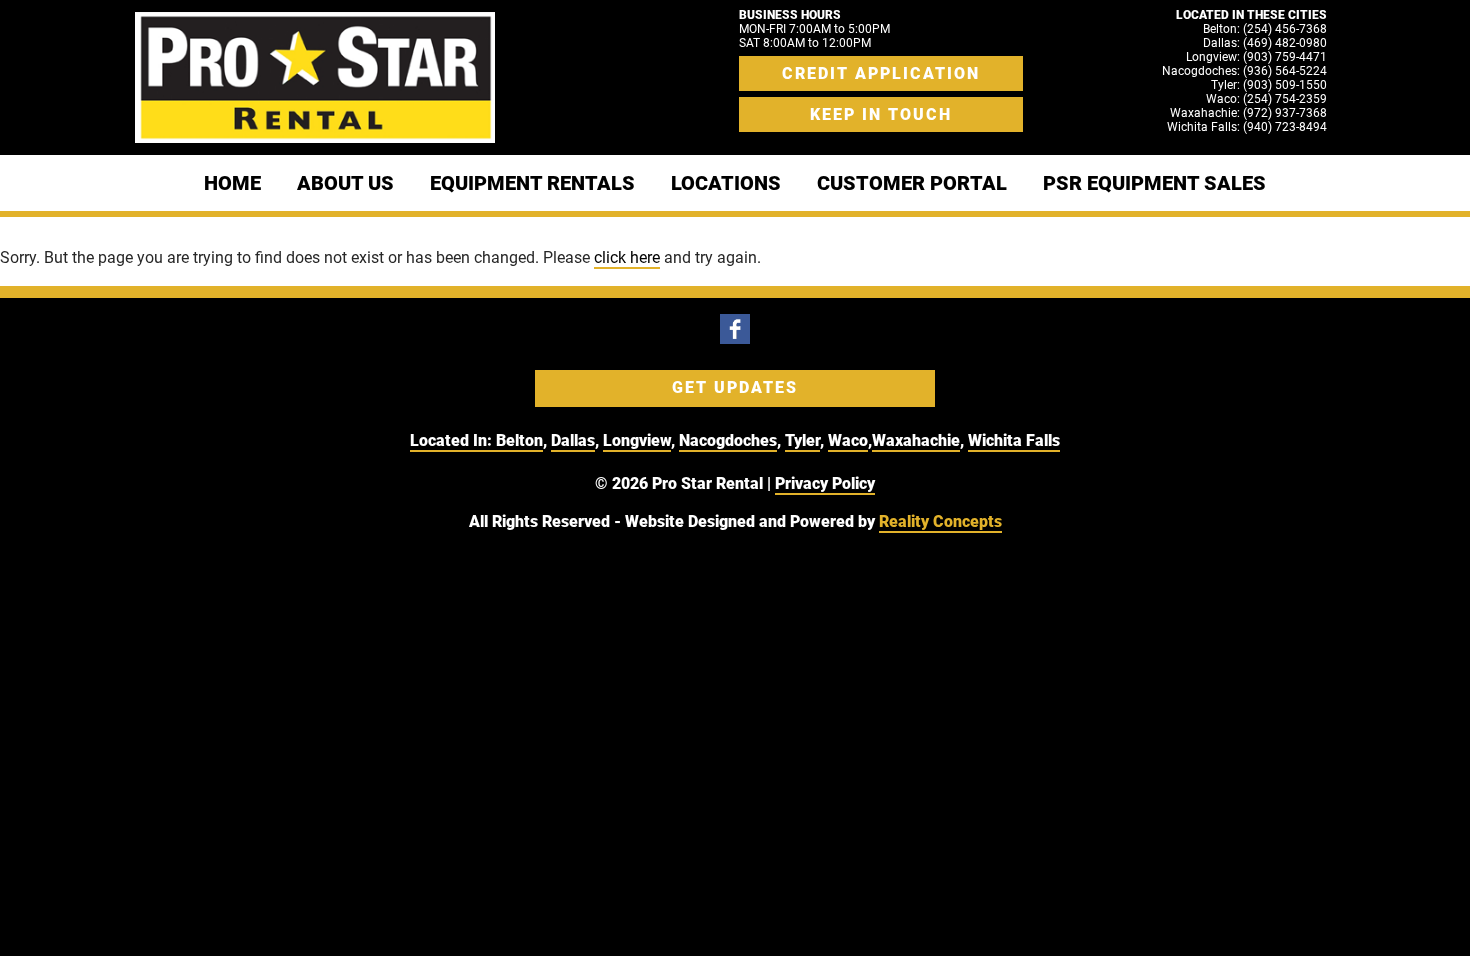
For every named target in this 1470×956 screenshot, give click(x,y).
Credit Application (881, 73)
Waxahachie (916, 440)
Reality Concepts (940, 521)
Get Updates (735, 387)
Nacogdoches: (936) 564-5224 (1244, 71)
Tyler (802, 440)
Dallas (573, 440)
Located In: (453, 440)
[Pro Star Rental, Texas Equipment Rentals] (315, 77)
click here (627, 257)
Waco (848, 440)
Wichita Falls (1014, 440)
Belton (519, 440)
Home (232, 183)
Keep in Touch (881, 114)
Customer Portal (912, 183)
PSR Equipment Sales (1154, 183)
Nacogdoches (728, 440)
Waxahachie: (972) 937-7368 (1248, 113)
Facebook (735, 329)
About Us (345, 183)
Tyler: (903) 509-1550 (1269, 85)
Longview (637, 440)
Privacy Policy (825, 483)
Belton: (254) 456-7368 (1265, 29)
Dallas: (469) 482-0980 (1265, 43)
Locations (726, 183)
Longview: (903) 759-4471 (1256, 57)
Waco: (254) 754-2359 (1266, 99)
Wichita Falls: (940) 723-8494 (1247, 127)
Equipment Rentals (532, 183)
